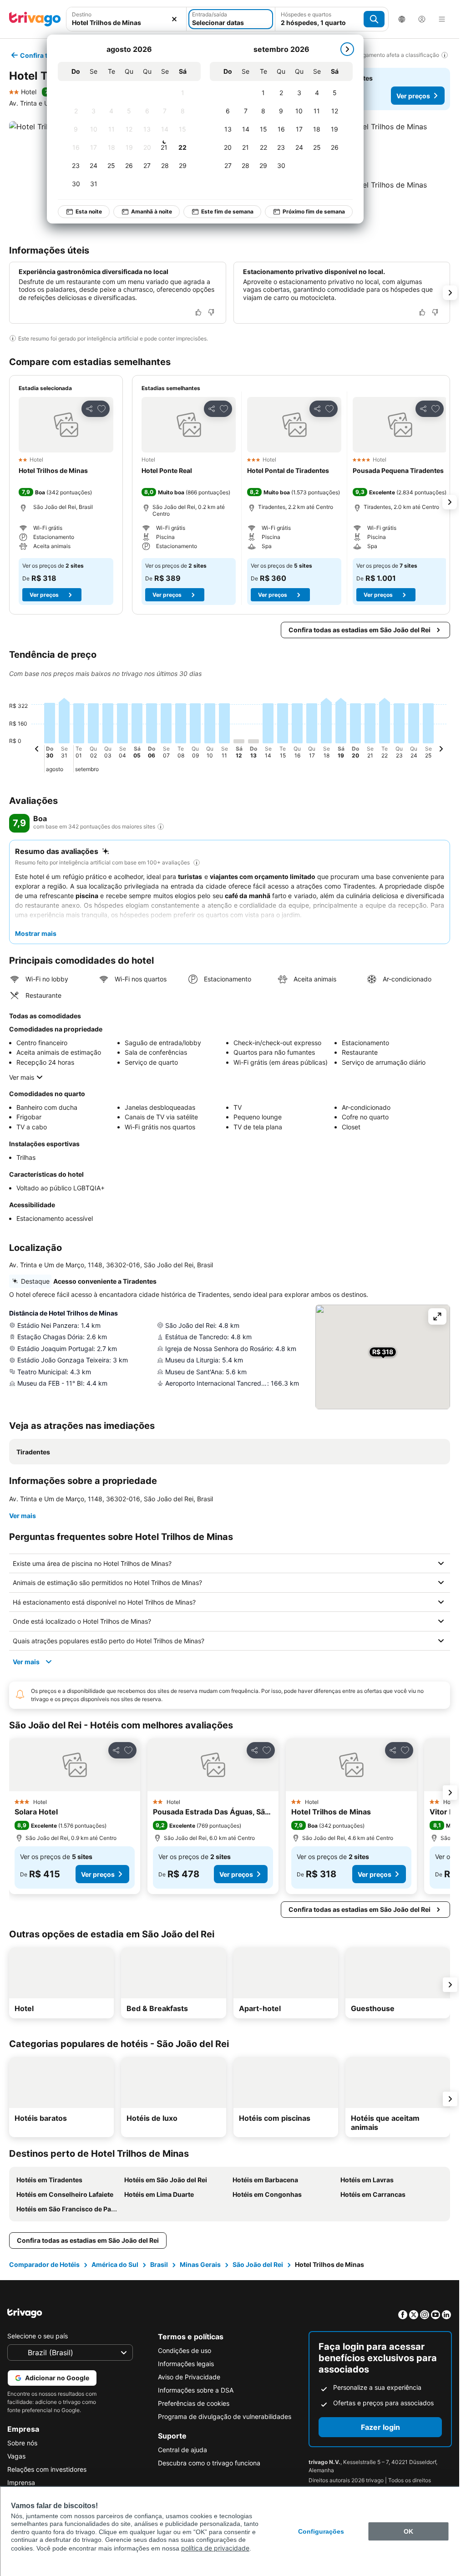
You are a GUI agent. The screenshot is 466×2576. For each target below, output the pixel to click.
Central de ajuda (182, 2450)
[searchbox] (126, 23)
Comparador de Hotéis (44, 2264)
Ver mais (22, 1077)
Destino (82, 14)
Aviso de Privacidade (189, 2377)
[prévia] (37, 750)
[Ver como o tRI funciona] (161, 827)
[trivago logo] (35, 19)
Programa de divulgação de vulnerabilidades (225, 2416)
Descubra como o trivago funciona (209, 2463)
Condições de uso (185, 2350)
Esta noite (89, 211)
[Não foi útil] (211, 312)
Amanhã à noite (152, 211)
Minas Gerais (200, 2264)
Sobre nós (22, 2443)
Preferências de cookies (194, 2403)
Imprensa (21, 2482)
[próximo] (347, 49)
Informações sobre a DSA (196, 2390)
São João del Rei (258, 2264)
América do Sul (115, 2264)
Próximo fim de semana (314, 211)
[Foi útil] (198, 312)
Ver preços (413, 96)
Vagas (16, 2456)
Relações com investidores (47, 2469)
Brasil (159, 2264)
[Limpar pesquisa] (174, 19)
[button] (126, 19)
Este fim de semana (227, 211)
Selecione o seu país (38, 2336)
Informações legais (186, 2364)
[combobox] (126, 19)
